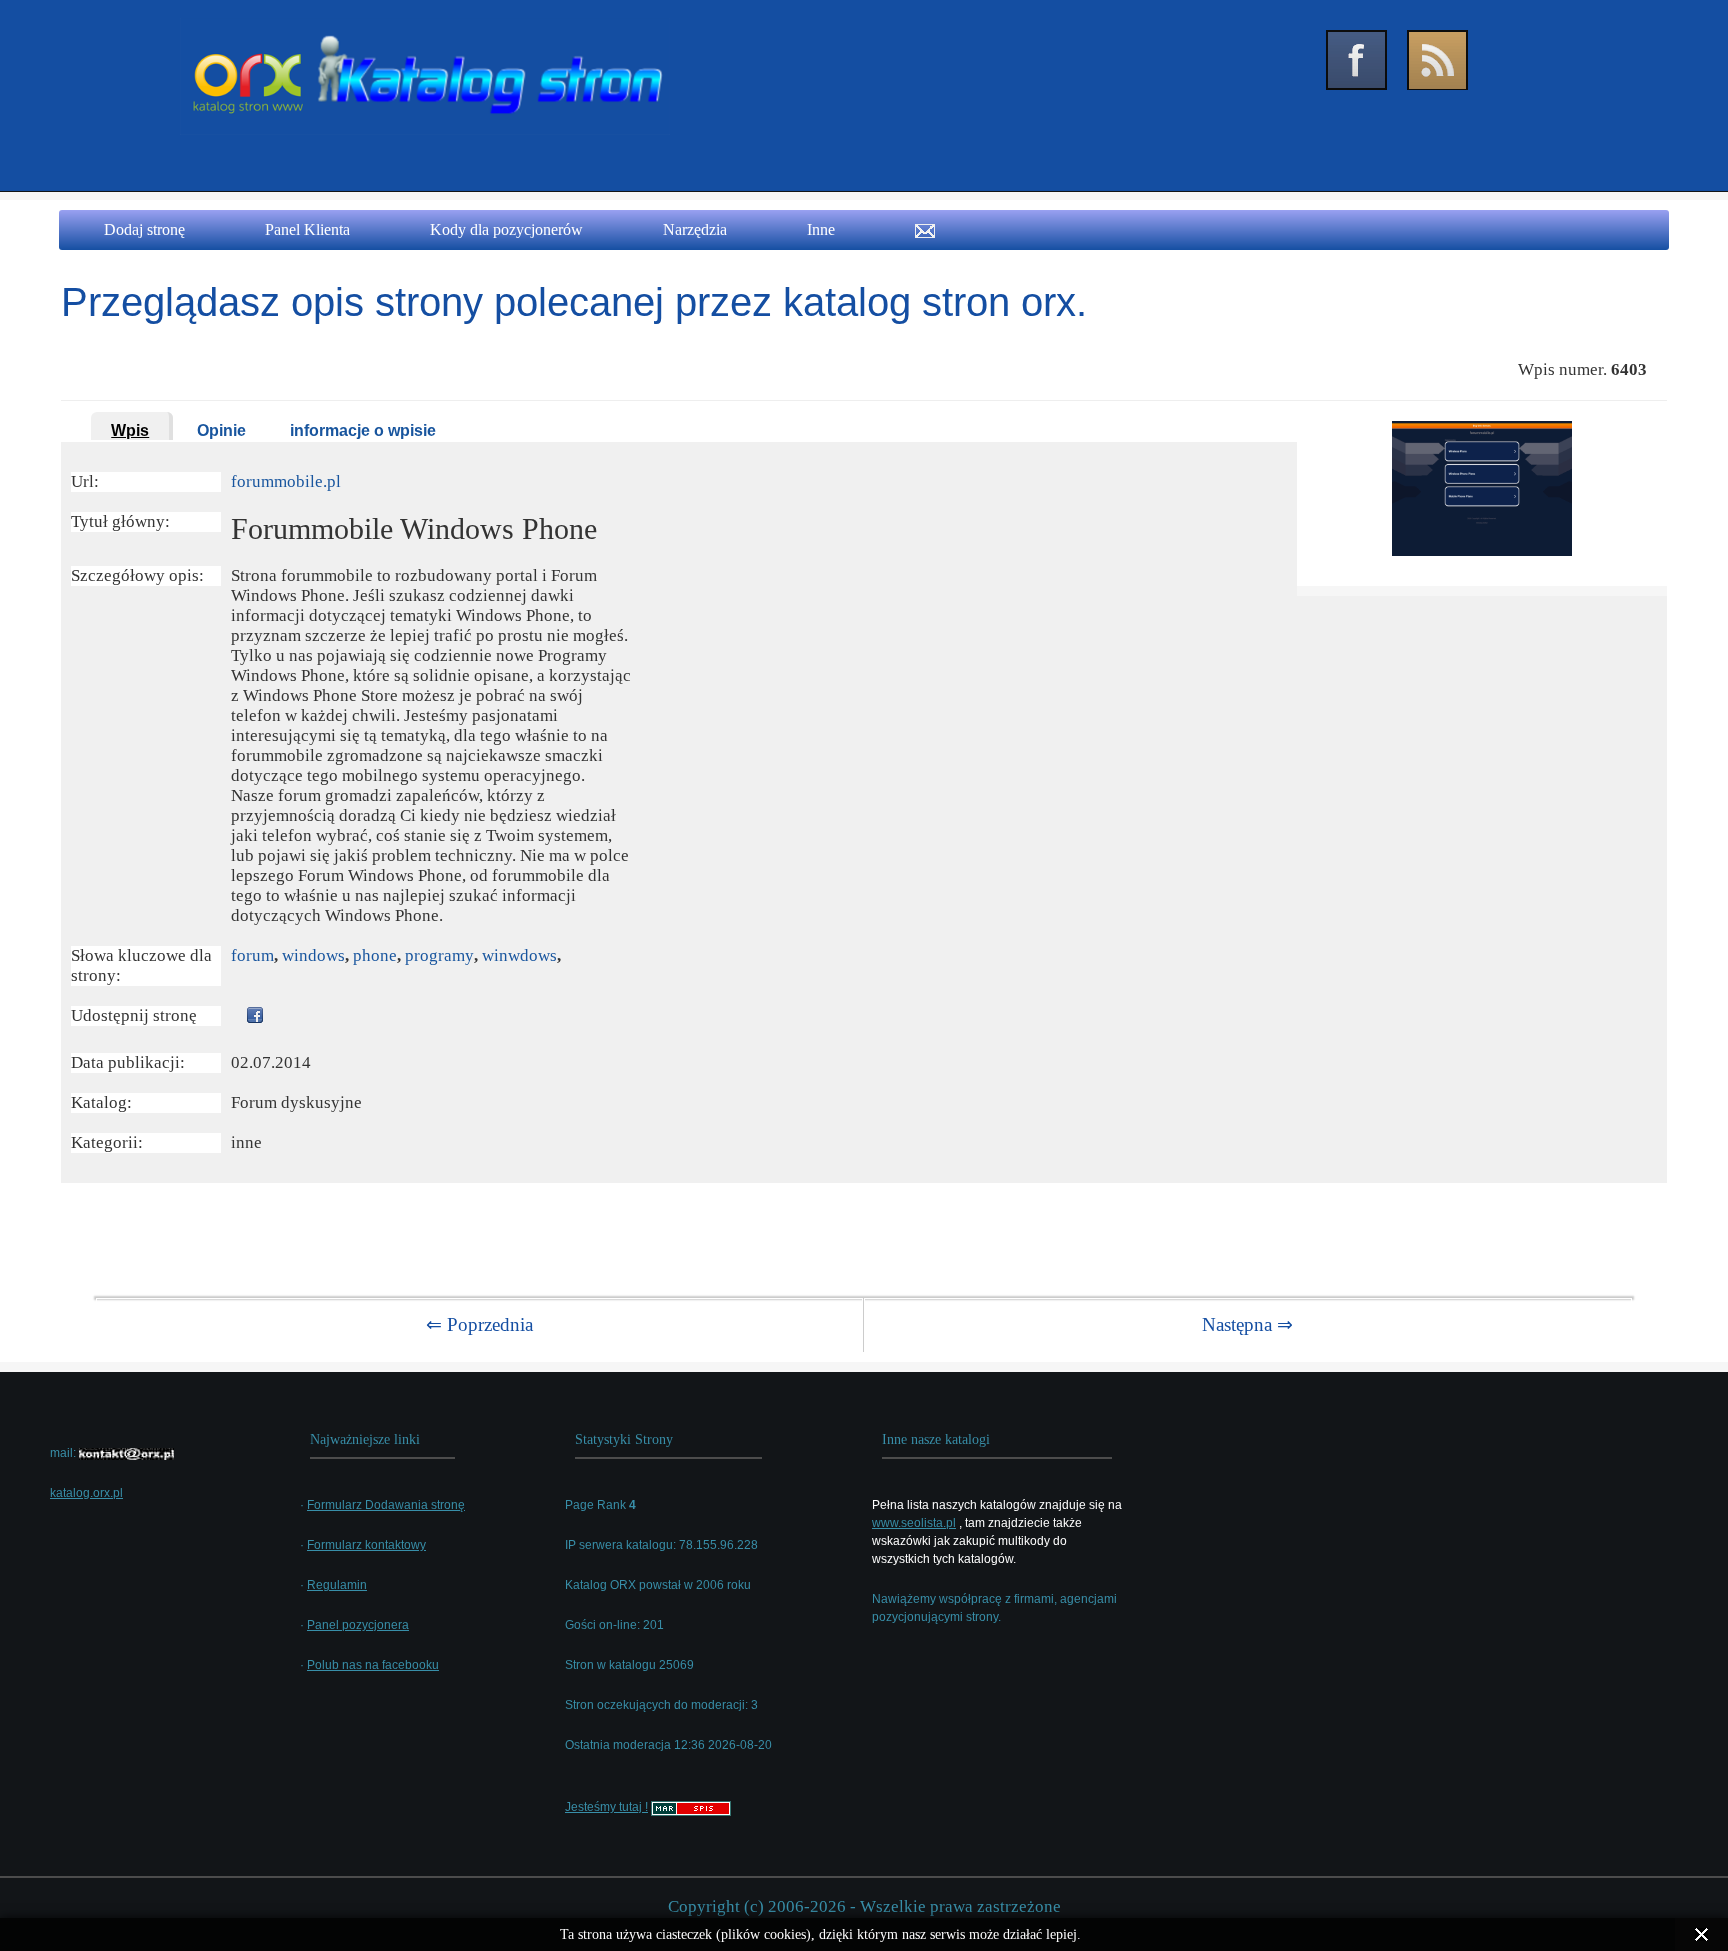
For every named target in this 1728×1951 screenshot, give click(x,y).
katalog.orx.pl (86, 1493)
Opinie (221, 430)
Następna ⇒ (1247, 1324)
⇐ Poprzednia (479, 1324)
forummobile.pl (286, 481)
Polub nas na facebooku (373, 1665)
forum (252, 955)
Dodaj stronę (144, 229)
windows (313, 955)
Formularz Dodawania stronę (386, 1505)
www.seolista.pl (914, 1523)
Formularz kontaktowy (366, 1545)
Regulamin (337, 1585)
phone (375, 955)
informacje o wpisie (363, 430)
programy (439, 955)
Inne (821, 229)
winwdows (519, 955)
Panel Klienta (307, 229)
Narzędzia (695, 229)
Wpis (130, 430)
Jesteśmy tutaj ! (606, 1807)
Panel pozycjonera (358, 1625)
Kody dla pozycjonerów (506, 229)
